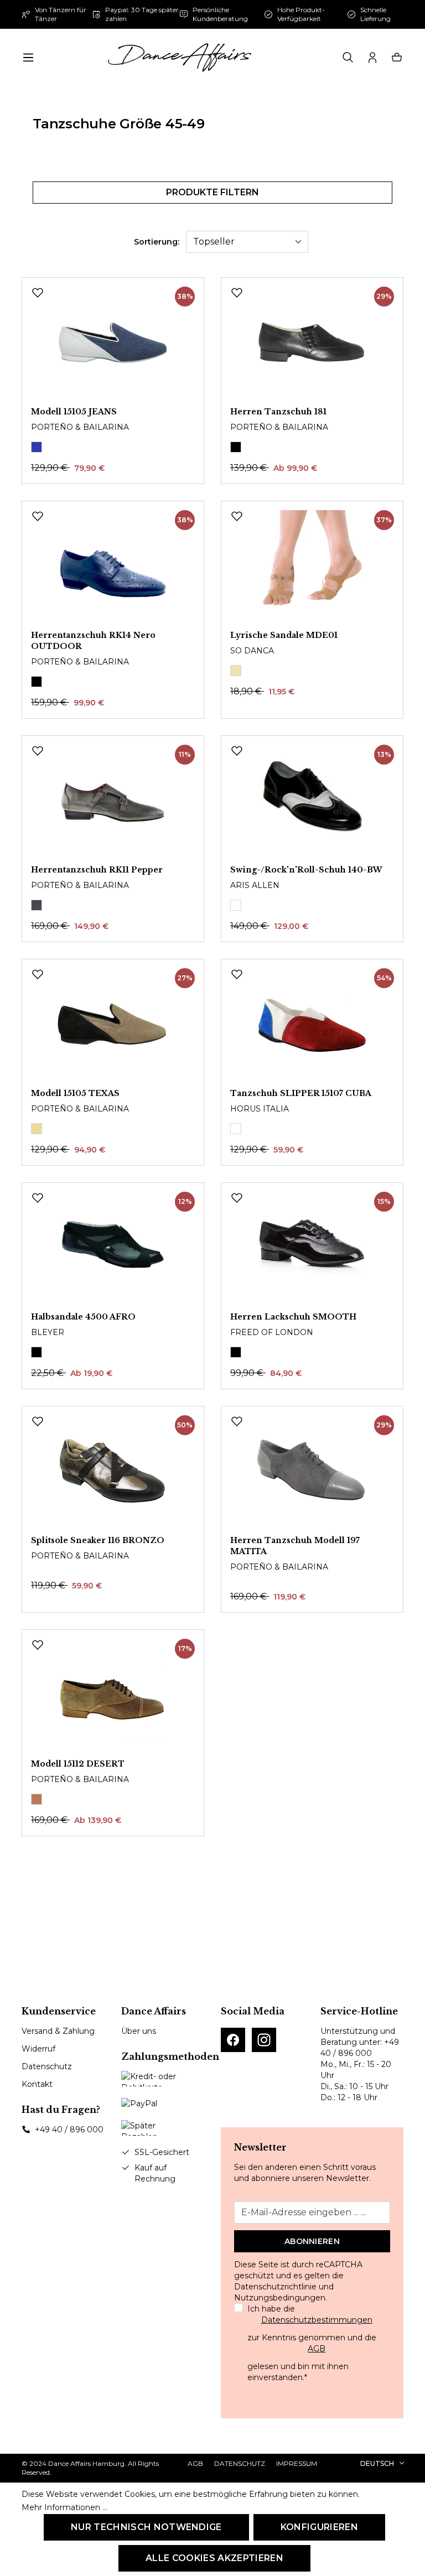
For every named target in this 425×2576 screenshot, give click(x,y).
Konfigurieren (319, 2527)
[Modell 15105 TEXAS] (113, 1024)
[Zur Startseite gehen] (179, 58)
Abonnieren (312, 2241)
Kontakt (37, 2084)
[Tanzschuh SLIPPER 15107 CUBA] (312, 1024)
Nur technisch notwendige (146, 2527)
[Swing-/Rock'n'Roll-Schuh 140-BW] (312, 800)
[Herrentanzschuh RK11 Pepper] (113, 800)
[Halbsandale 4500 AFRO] (113, 1247)
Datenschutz (47, 2066)
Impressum (297, 2463)
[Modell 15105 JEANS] (113, 342)
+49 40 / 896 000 (69, 2130)
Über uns (139, 2031)
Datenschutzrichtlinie (275, 2287)
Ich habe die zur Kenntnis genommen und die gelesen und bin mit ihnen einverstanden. (312, 2343)
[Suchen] (348, 58)
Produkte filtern (212, 192)
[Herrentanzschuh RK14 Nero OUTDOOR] (113, 565)
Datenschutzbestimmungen (317, 2320)
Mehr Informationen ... (64, 2507)
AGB (317, 2349)
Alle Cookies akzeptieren (214, 2558)
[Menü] (28, 58)
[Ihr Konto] (372, 58)
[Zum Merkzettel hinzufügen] (38, 293)
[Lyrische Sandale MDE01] (312, 565)
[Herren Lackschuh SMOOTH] (312, 1247)
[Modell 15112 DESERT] (113, 1694)
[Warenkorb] (397, 58)
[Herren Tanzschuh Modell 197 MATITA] (312, 1471)
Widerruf (38, 2049)
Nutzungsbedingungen (280, 2298)
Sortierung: (157, 242)
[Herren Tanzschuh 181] (312, 342)
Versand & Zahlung (58, 2031)
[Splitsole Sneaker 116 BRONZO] (113, 1471)
